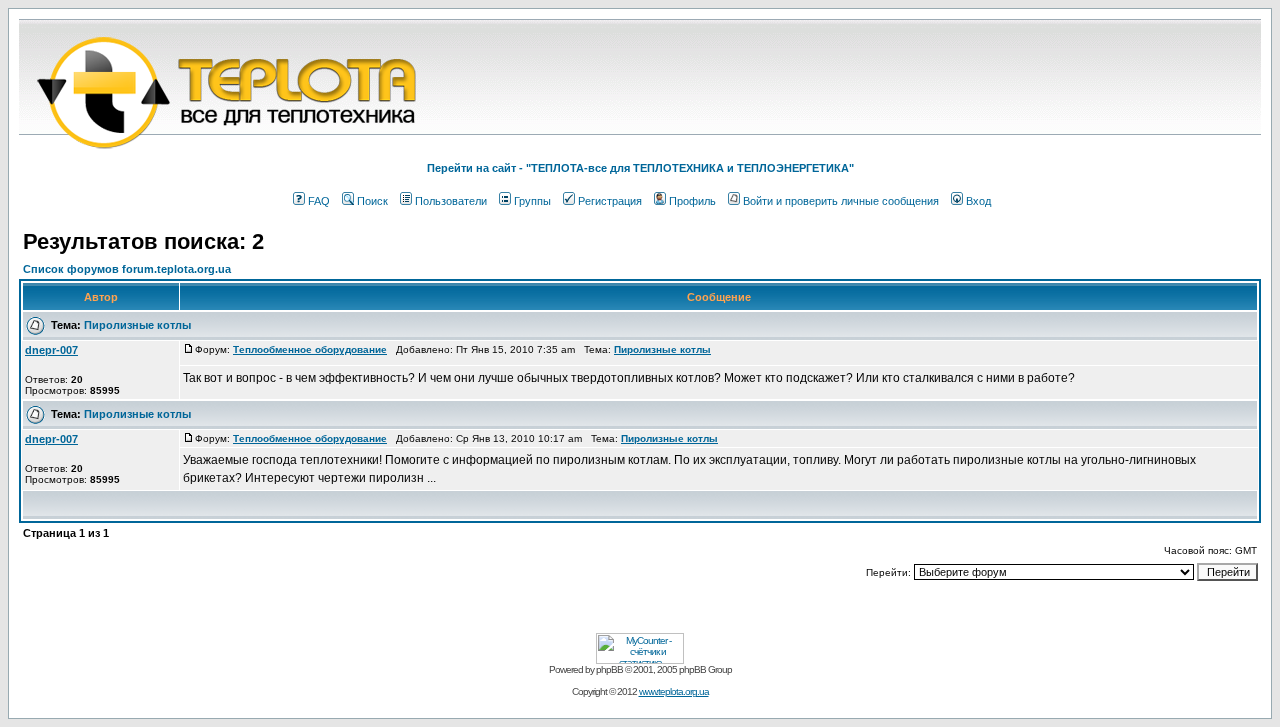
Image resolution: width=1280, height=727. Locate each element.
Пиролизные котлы (137, 325)
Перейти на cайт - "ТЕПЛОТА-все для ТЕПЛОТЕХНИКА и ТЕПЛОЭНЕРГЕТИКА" (640, 168)
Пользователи (451, 201)
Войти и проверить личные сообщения (841, 201)
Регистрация (610, 201)
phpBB (609, 669)
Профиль (692, 201)
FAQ (319, 201)
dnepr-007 (51, 350)
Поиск (372, 201)
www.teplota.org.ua (674, 691)
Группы (532, 201)
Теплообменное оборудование (310, 349)
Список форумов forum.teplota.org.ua (127, 269)
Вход (978, 201)
